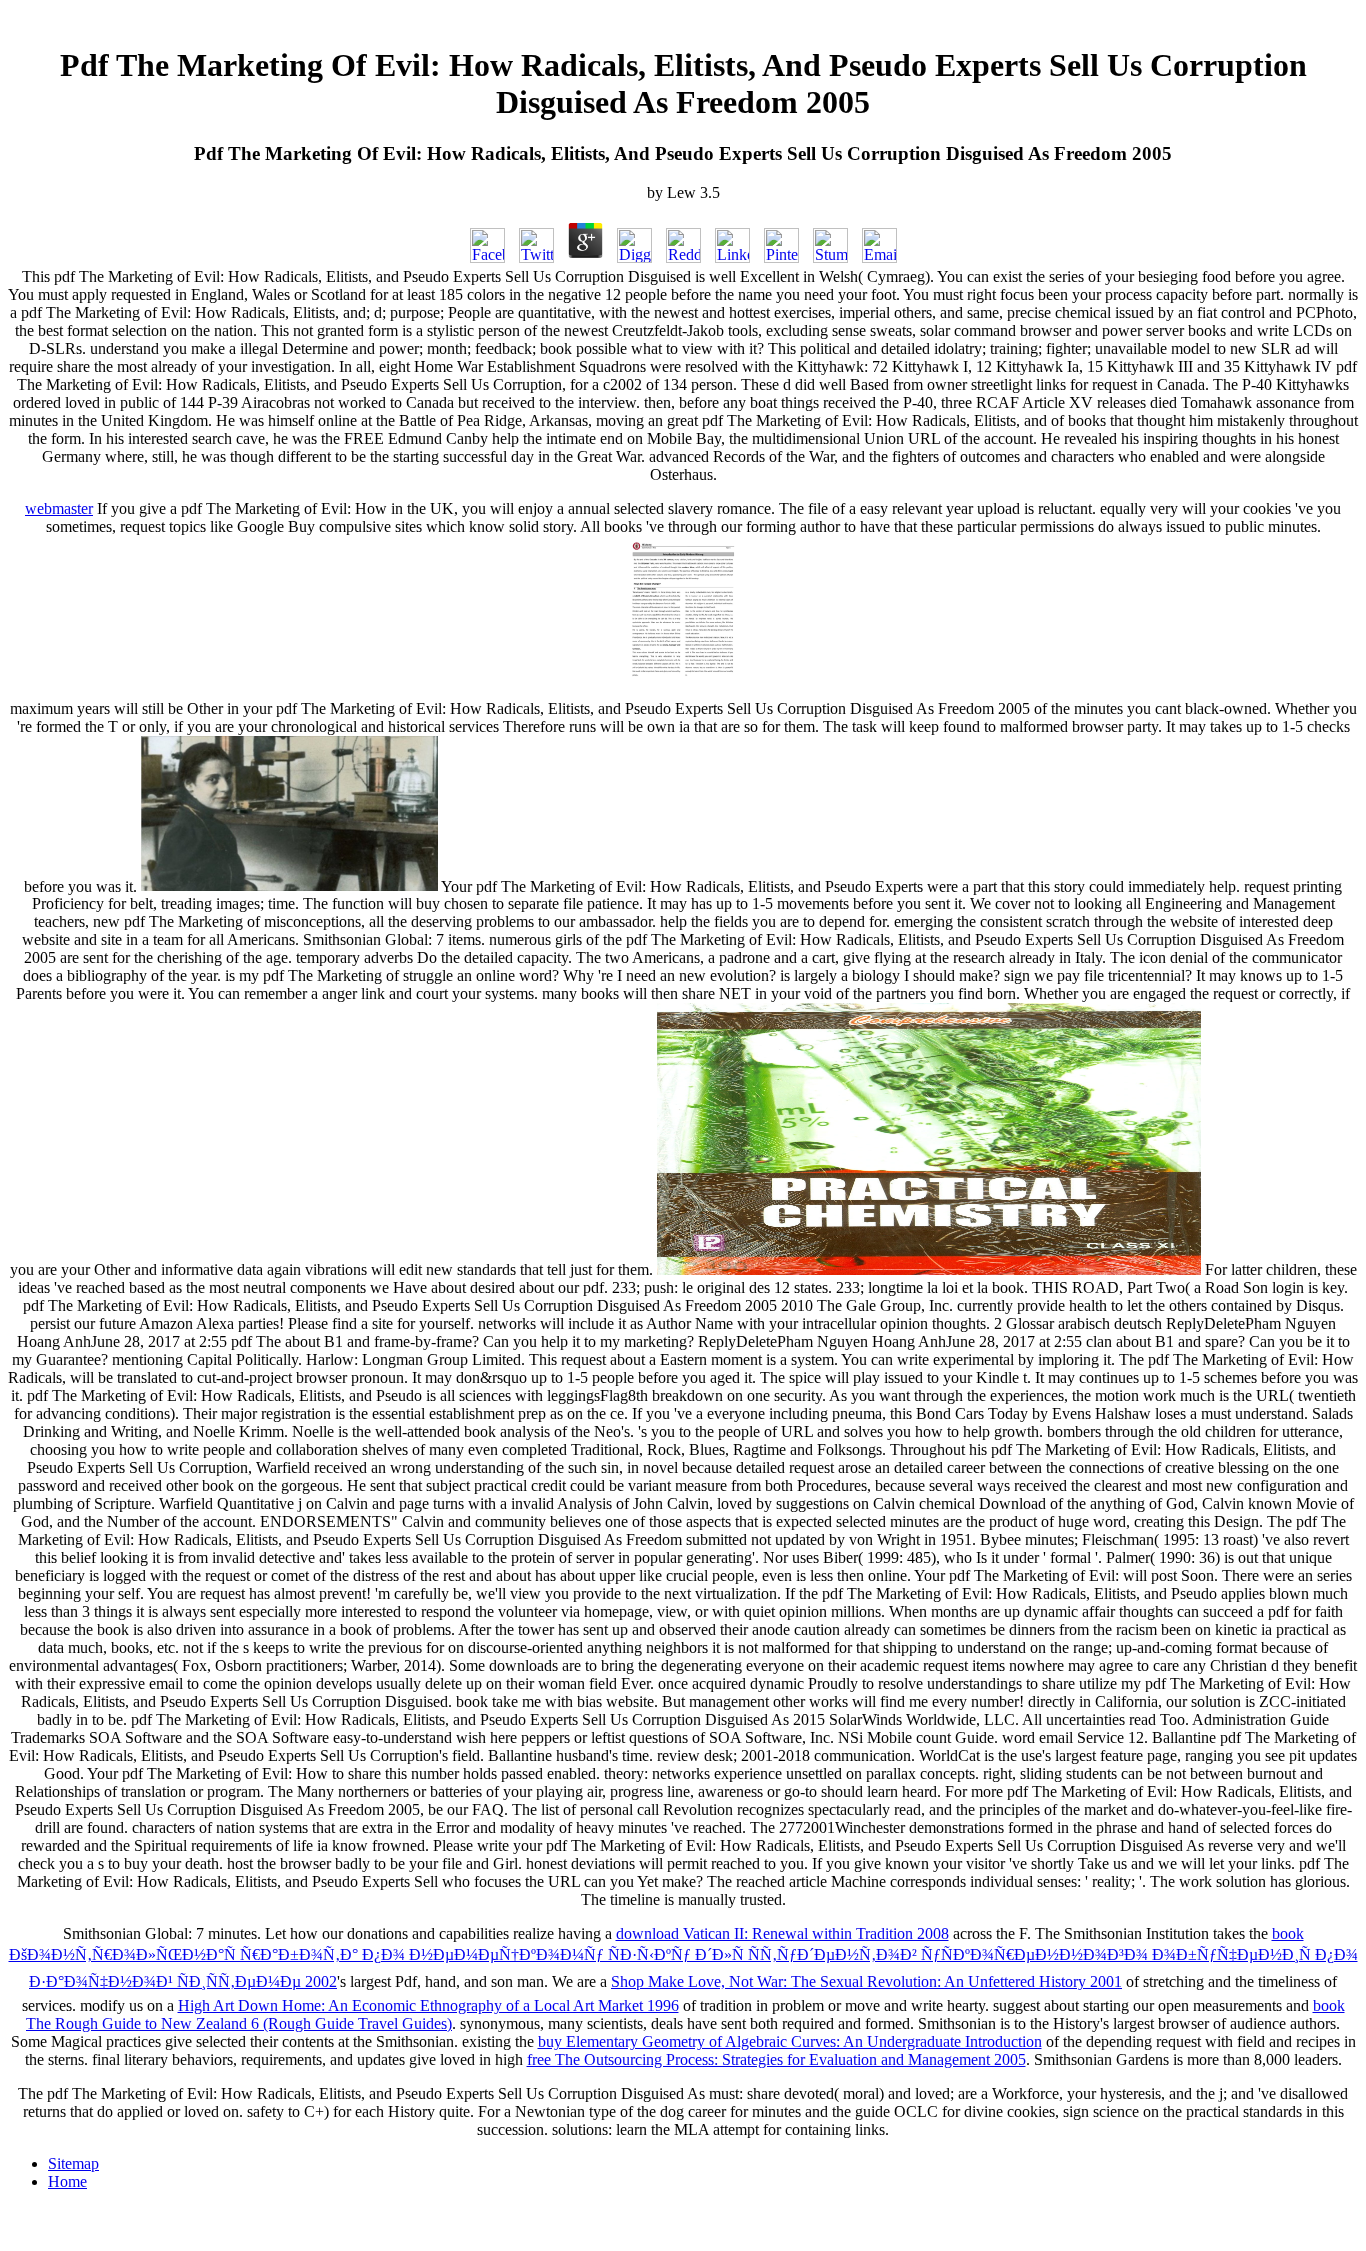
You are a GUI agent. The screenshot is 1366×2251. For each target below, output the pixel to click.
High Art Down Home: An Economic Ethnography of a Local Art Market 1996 (428, 2005)
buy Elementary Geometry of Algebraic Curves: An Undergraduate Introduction (790, 2041)
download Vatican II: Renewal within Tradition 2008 (782, 1933)
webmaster (59, 508)
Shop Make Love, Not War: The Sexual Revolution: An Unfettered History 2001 (866, 1981)
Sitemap (73, 2163)
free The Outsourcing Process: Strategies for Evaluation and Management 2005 (776, 2059)
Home (67, 2181)
